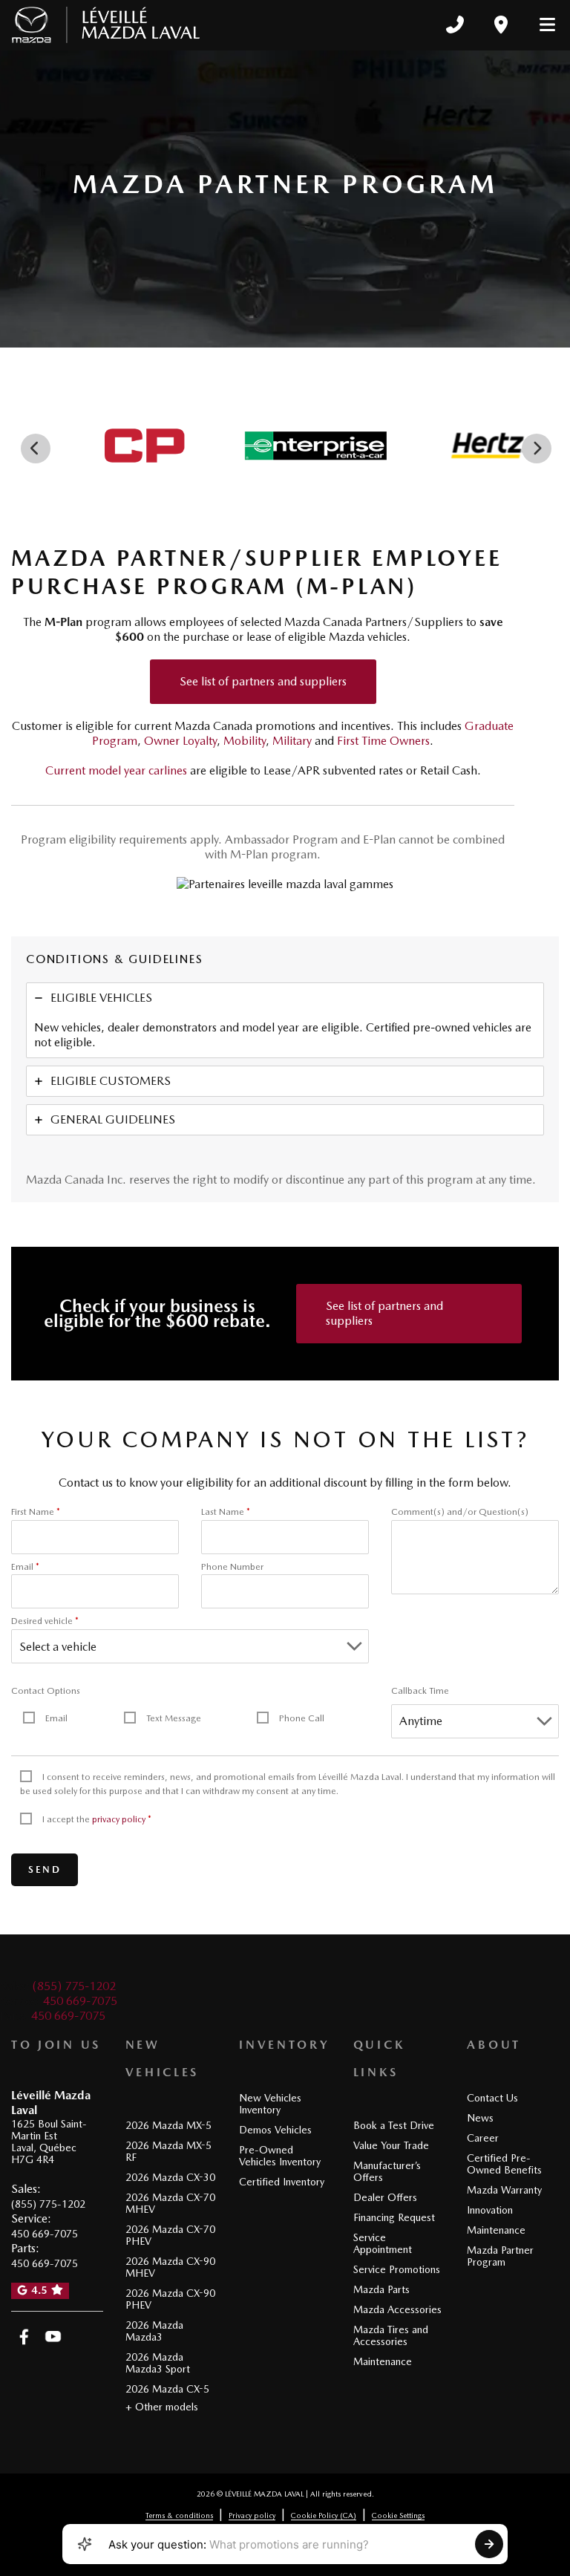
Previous (36, 449)
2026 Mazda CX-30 (170, 2177)
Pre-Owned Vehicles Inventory (280, 2156)
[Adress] (501, 25)
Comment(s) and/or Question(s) (460, 1512)
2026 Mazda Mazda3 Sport (158, 2363)
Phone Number (232, 1567)
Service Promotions (397, 2269)
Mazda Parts (381, 2289)
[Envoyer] (489, 2544)
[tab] (285, 1020)
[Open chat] (85, 2544)
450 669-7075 (80, 2001)
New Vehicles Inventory (270, 2104)
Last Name (226, 1512)
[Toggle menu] (541, 25)
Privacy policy (252, 2515)
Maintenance (383, 2361)
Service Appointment (383, 2243)
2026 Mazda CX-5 (167, 2389)
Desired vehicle (45, 1621)
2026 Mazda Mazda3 (154, 2331)
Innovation (490, 2210)
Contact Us (492, 2098)
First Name (36, 1512)
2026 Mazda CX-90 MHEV (170, 2267)
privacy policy (119, 1819)
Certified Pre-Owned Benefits (504, 2164)
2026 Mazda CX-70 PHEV (170, 2235)
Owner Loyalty (180, 741)
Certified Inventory (282, 2182)
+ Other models (162, 2407)
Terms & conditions (179, 2515)
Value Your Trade (391, 2145)
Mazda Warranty (504, 2190)
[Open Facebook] (24, 2337)
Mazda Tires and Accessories (391, 2335)
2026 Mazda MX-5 (168, 2125)
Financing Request (394, 2217)
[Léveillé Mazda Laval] (106, 25)
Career (483, 2138)
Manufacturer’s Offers (387, 2171)
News (480, 2118)
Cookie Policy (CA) (324, 2515)
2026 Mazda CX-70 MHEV (170, 2203)
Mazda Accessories (397, 2309)
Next (537, 449)
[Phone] (455, 25)
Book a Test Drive (394, 2125)
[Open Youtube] (53, 2337)
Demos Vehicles (275, 2130)
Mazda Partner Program (500, 2256)
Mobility (245, 741)
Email (25, 1567)
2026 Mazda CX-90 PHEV (170, 2299)
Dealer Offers (385, 2197)
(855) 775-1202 (74, 1986)
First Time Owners (383, 741)
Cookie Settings (398, 2515)
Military (292, 741)
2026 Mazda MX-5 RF (168, 2151)
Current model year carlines (116, 770)
